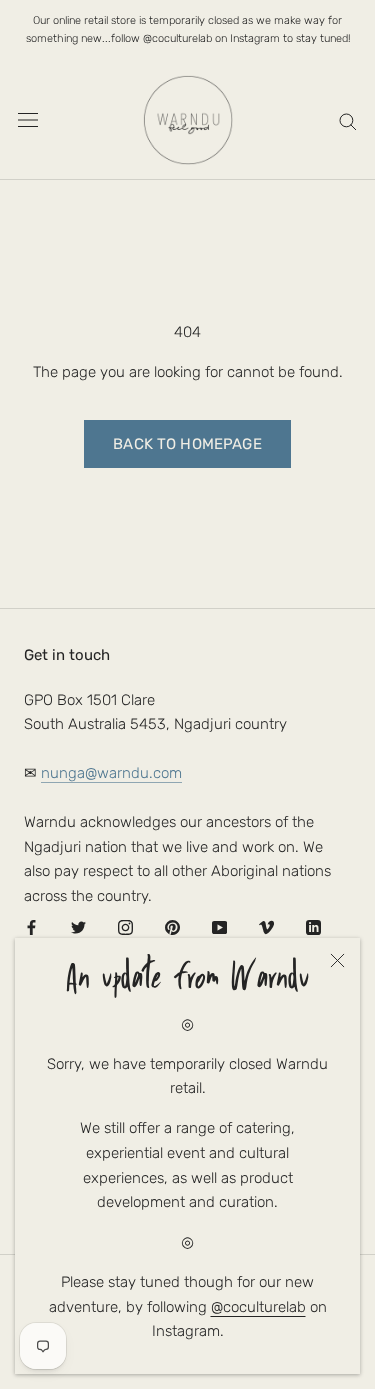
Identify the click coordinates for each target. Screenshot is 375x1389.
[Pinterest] (172, 927)
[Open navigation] (28, 120)
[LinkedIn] (313, 927)
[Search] (348, 120)
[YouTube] (219, 927)
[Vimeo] (266, 927)
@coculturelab (258, 1307)
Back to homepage (187, 444)
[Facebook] (31, 927)
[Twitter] (78, 927)
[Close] (337, 960)
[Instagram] (125, 927)
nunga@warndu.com (111, 773)
